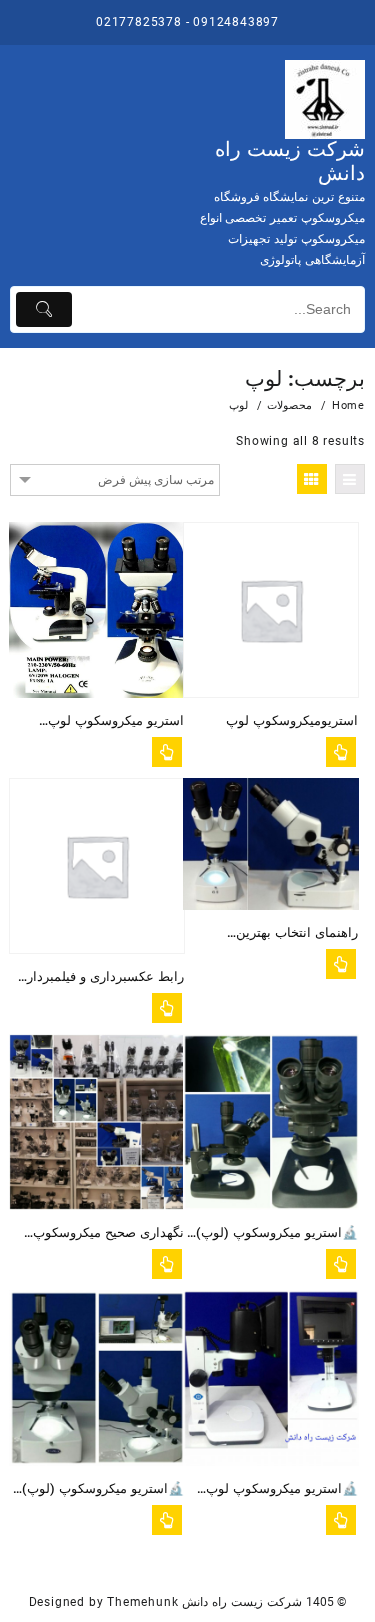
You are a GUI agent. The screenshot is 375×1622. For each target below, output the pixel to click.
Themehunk (142, 1602)
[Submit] (44, 309)
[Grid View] (312, 479)
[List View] (350, 479)
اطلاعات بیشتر (167, 752)
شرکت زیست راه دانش (241, 1602)
